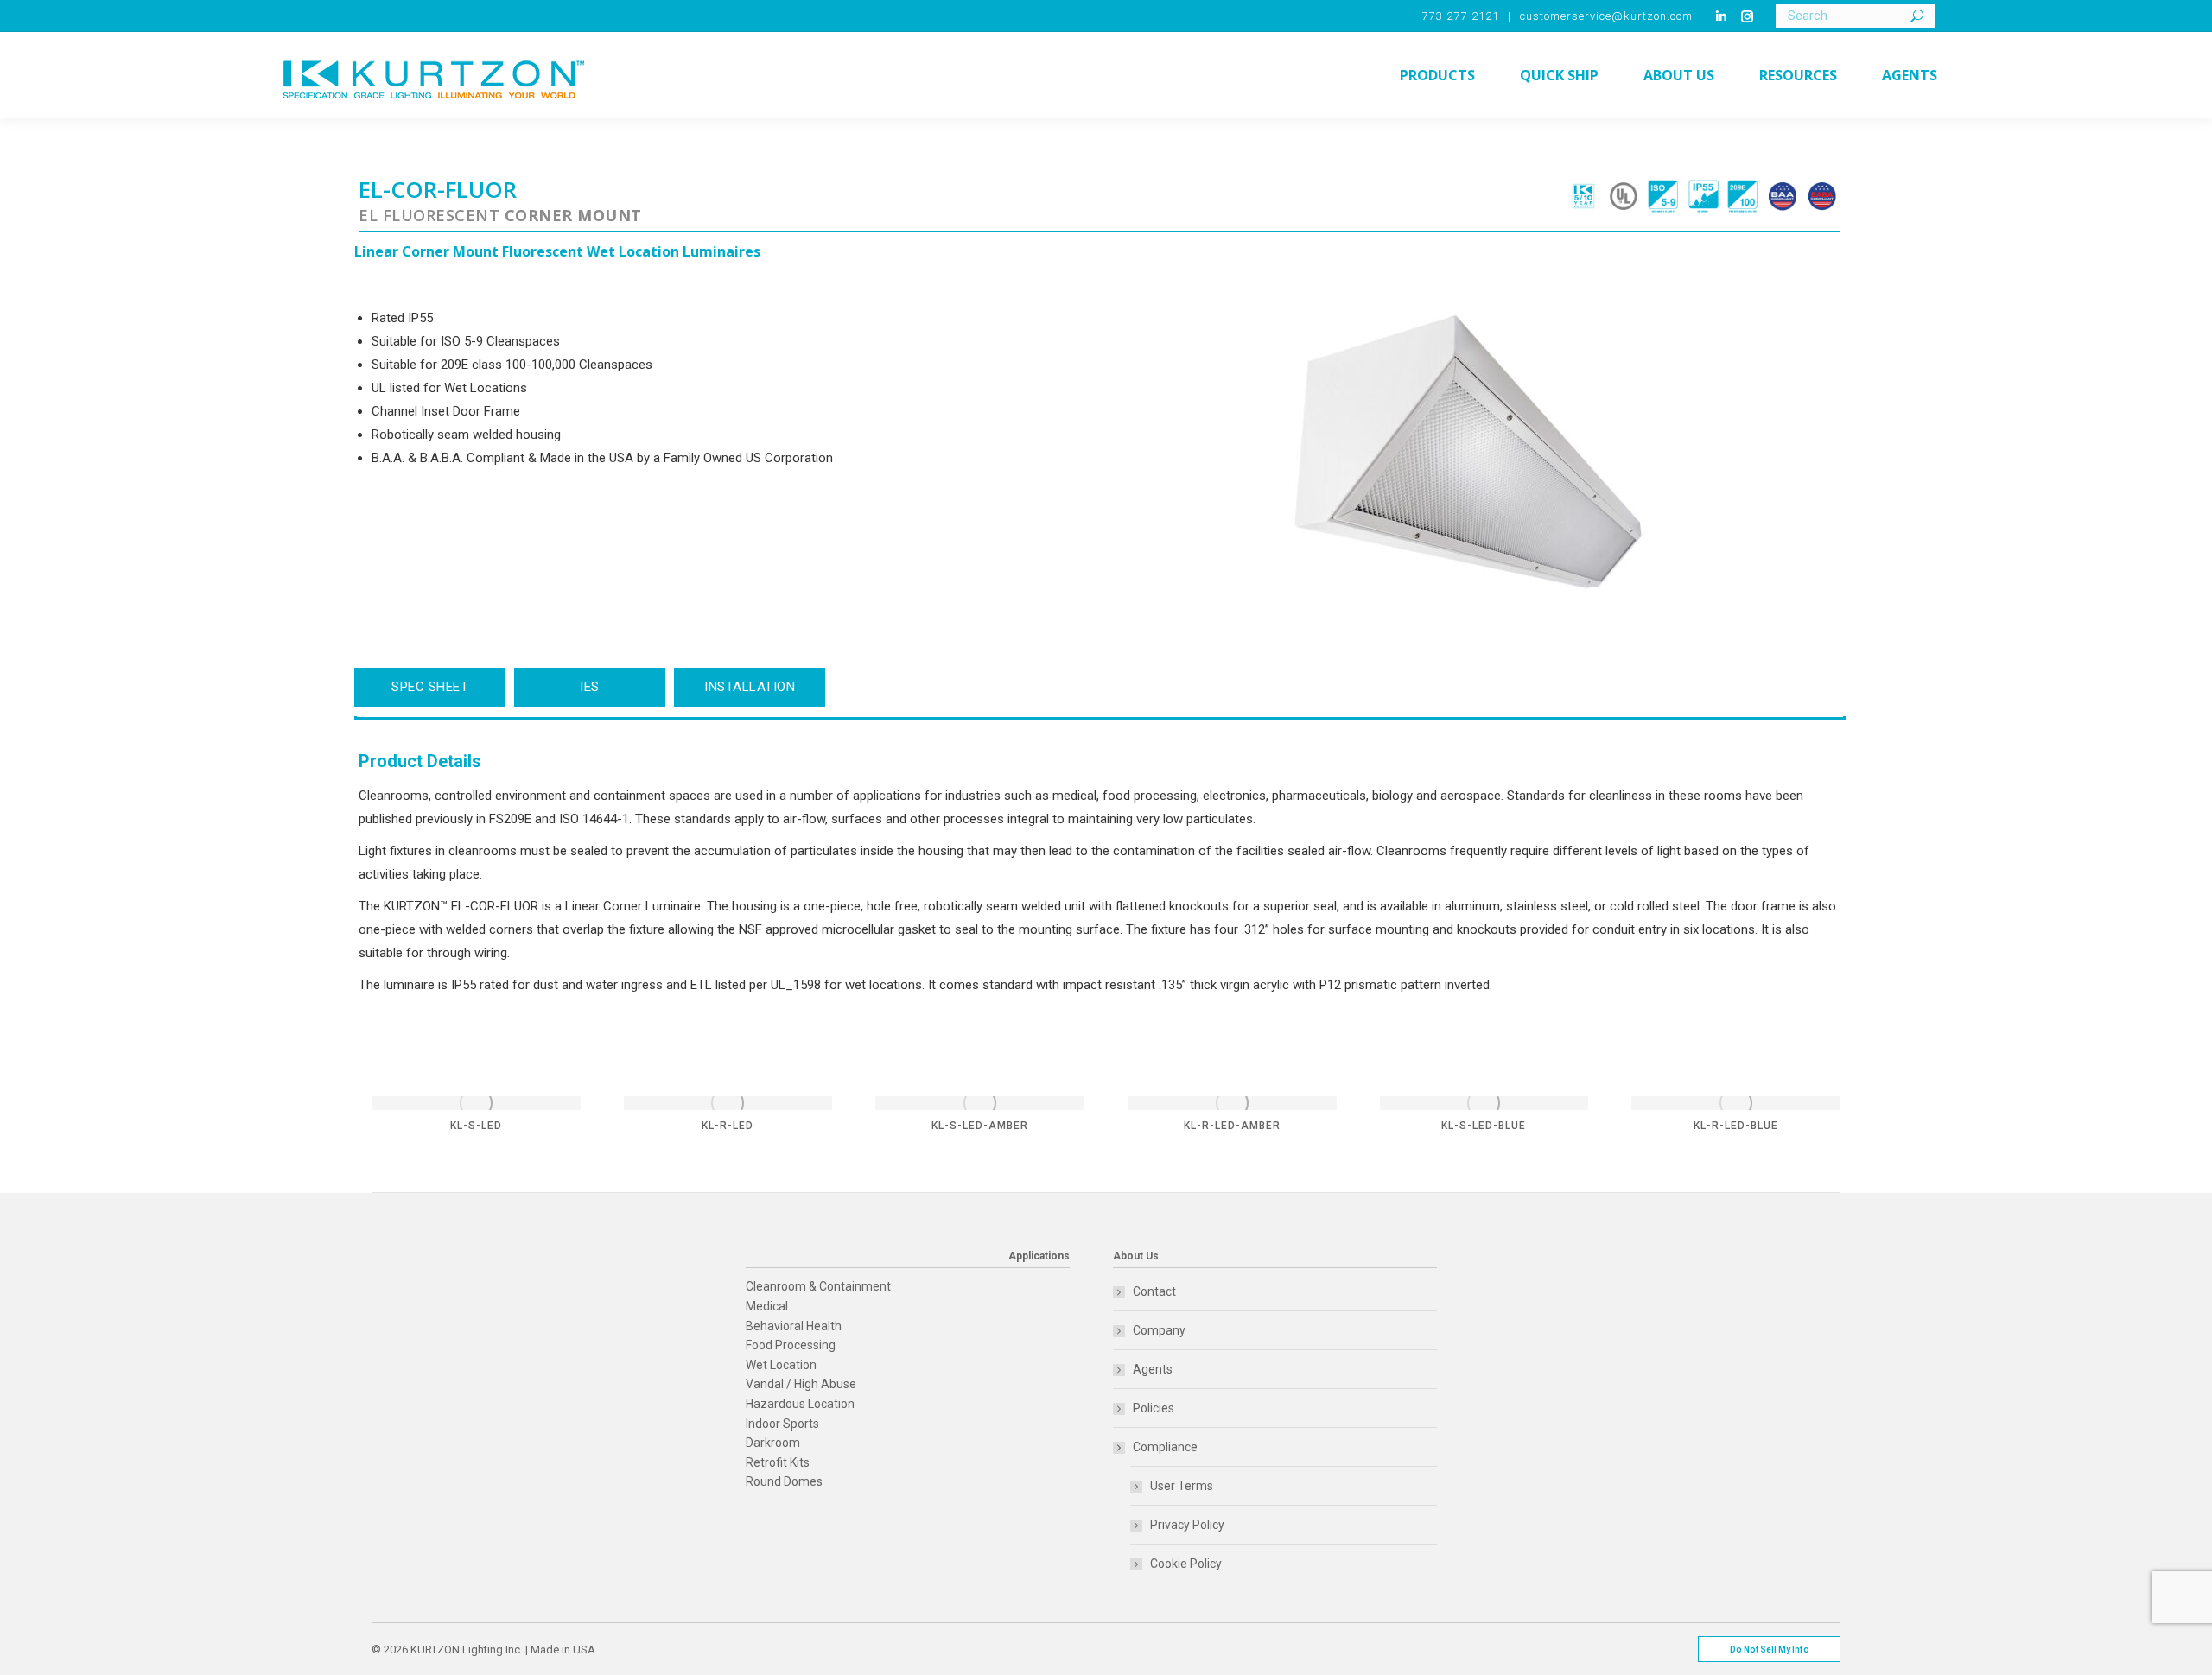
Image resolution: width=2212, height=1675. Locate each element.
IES (590, 687)
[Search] (1917, 16)
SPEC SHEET (430, 687)
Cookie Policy (1186, 1564)
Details (476, 1103)
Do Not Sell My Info (1770, 1650)
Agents (1153, 1369)
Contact (1154, 1291)
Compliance (1165, 1447)
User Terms (1182, 1486)
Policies (1154, 1408)
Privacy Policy (1187, 1525)
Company (1159, 1330)
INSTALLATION (750, 687)
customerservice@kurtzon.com (1606, 16)
